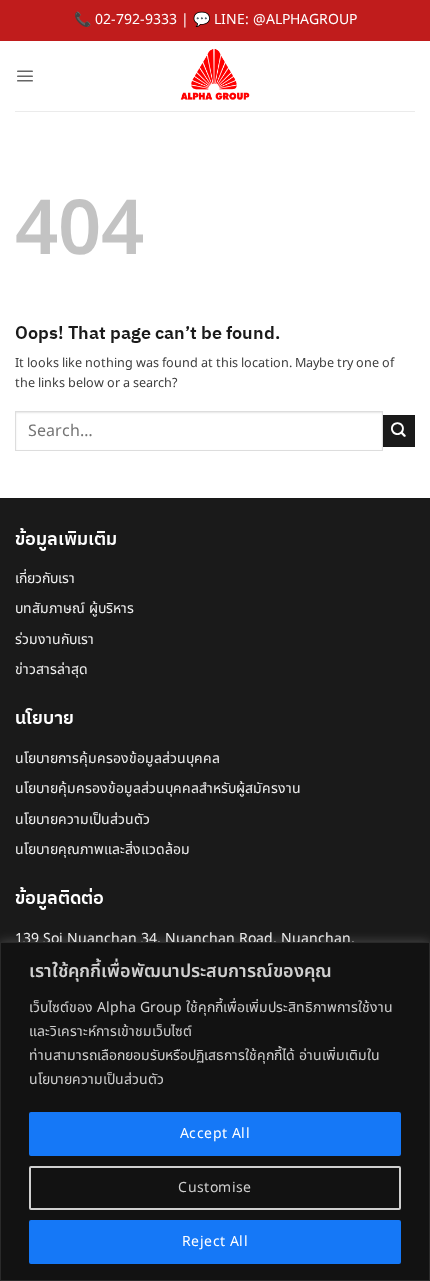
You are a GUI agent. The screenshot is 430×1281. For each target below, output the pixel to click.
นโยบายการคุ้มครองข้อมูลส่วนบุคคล (117, 758)
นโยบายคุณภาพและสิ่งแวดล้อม (102, 849)
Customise (215, 1187)
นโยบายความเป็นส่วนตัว (82, 819)
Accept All (215, 1133)
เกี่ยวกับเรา (45, 578)
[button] (24, 75)
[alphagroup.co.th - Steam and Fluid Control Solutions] (215, 76)
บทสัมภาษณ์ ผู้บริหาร (74, 608)
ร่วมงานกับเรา (54, 639)
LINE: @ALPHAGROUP (285, 19)
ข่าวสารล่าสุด (51, 669)
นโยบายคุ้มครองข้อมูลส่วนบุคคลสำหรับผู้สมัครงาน (158, 788)
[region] (215, 1111)
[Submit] (399, 430)
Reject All (215, 1241)
